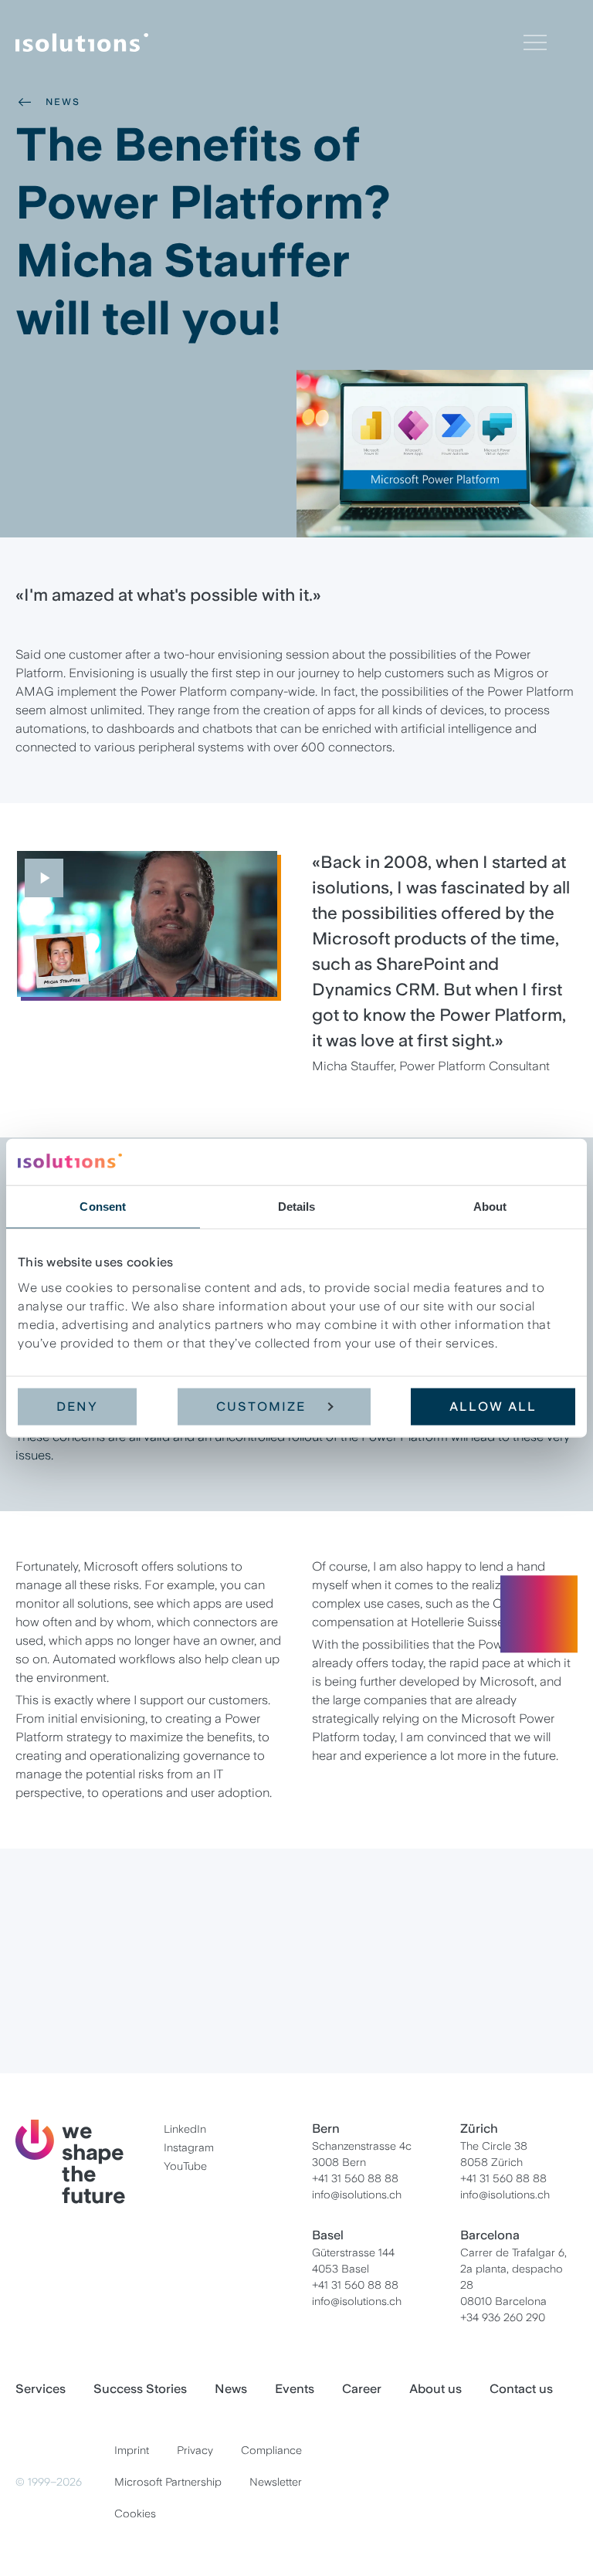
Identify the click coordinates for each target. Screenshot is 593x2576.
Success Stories (140, 2389)
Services (41, 2389)
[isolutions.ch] (269, 42)
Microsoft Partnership (168, 2482)
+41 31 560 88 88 (355, 2178)
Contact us (521, 2389)
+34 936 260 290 (503, 2317)
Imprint (132, 2450)
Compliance (271, 2450)
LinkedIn (185, 2129)
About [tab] (490, 1207)
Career (84, 2008)
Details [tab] (297, 1207)
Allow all (493, 1406)
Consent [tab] (103, 1207)
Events (295, 2389)
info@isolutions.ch (357, 2195)
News (63, 102)
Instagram (189, 2147)
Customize (261, 1406)
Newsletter (276, 2482)
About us (435, 2389)
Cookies (135, 2513)
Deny (77, 1406)
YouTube (185, 2166)
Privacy (195, 2450)
